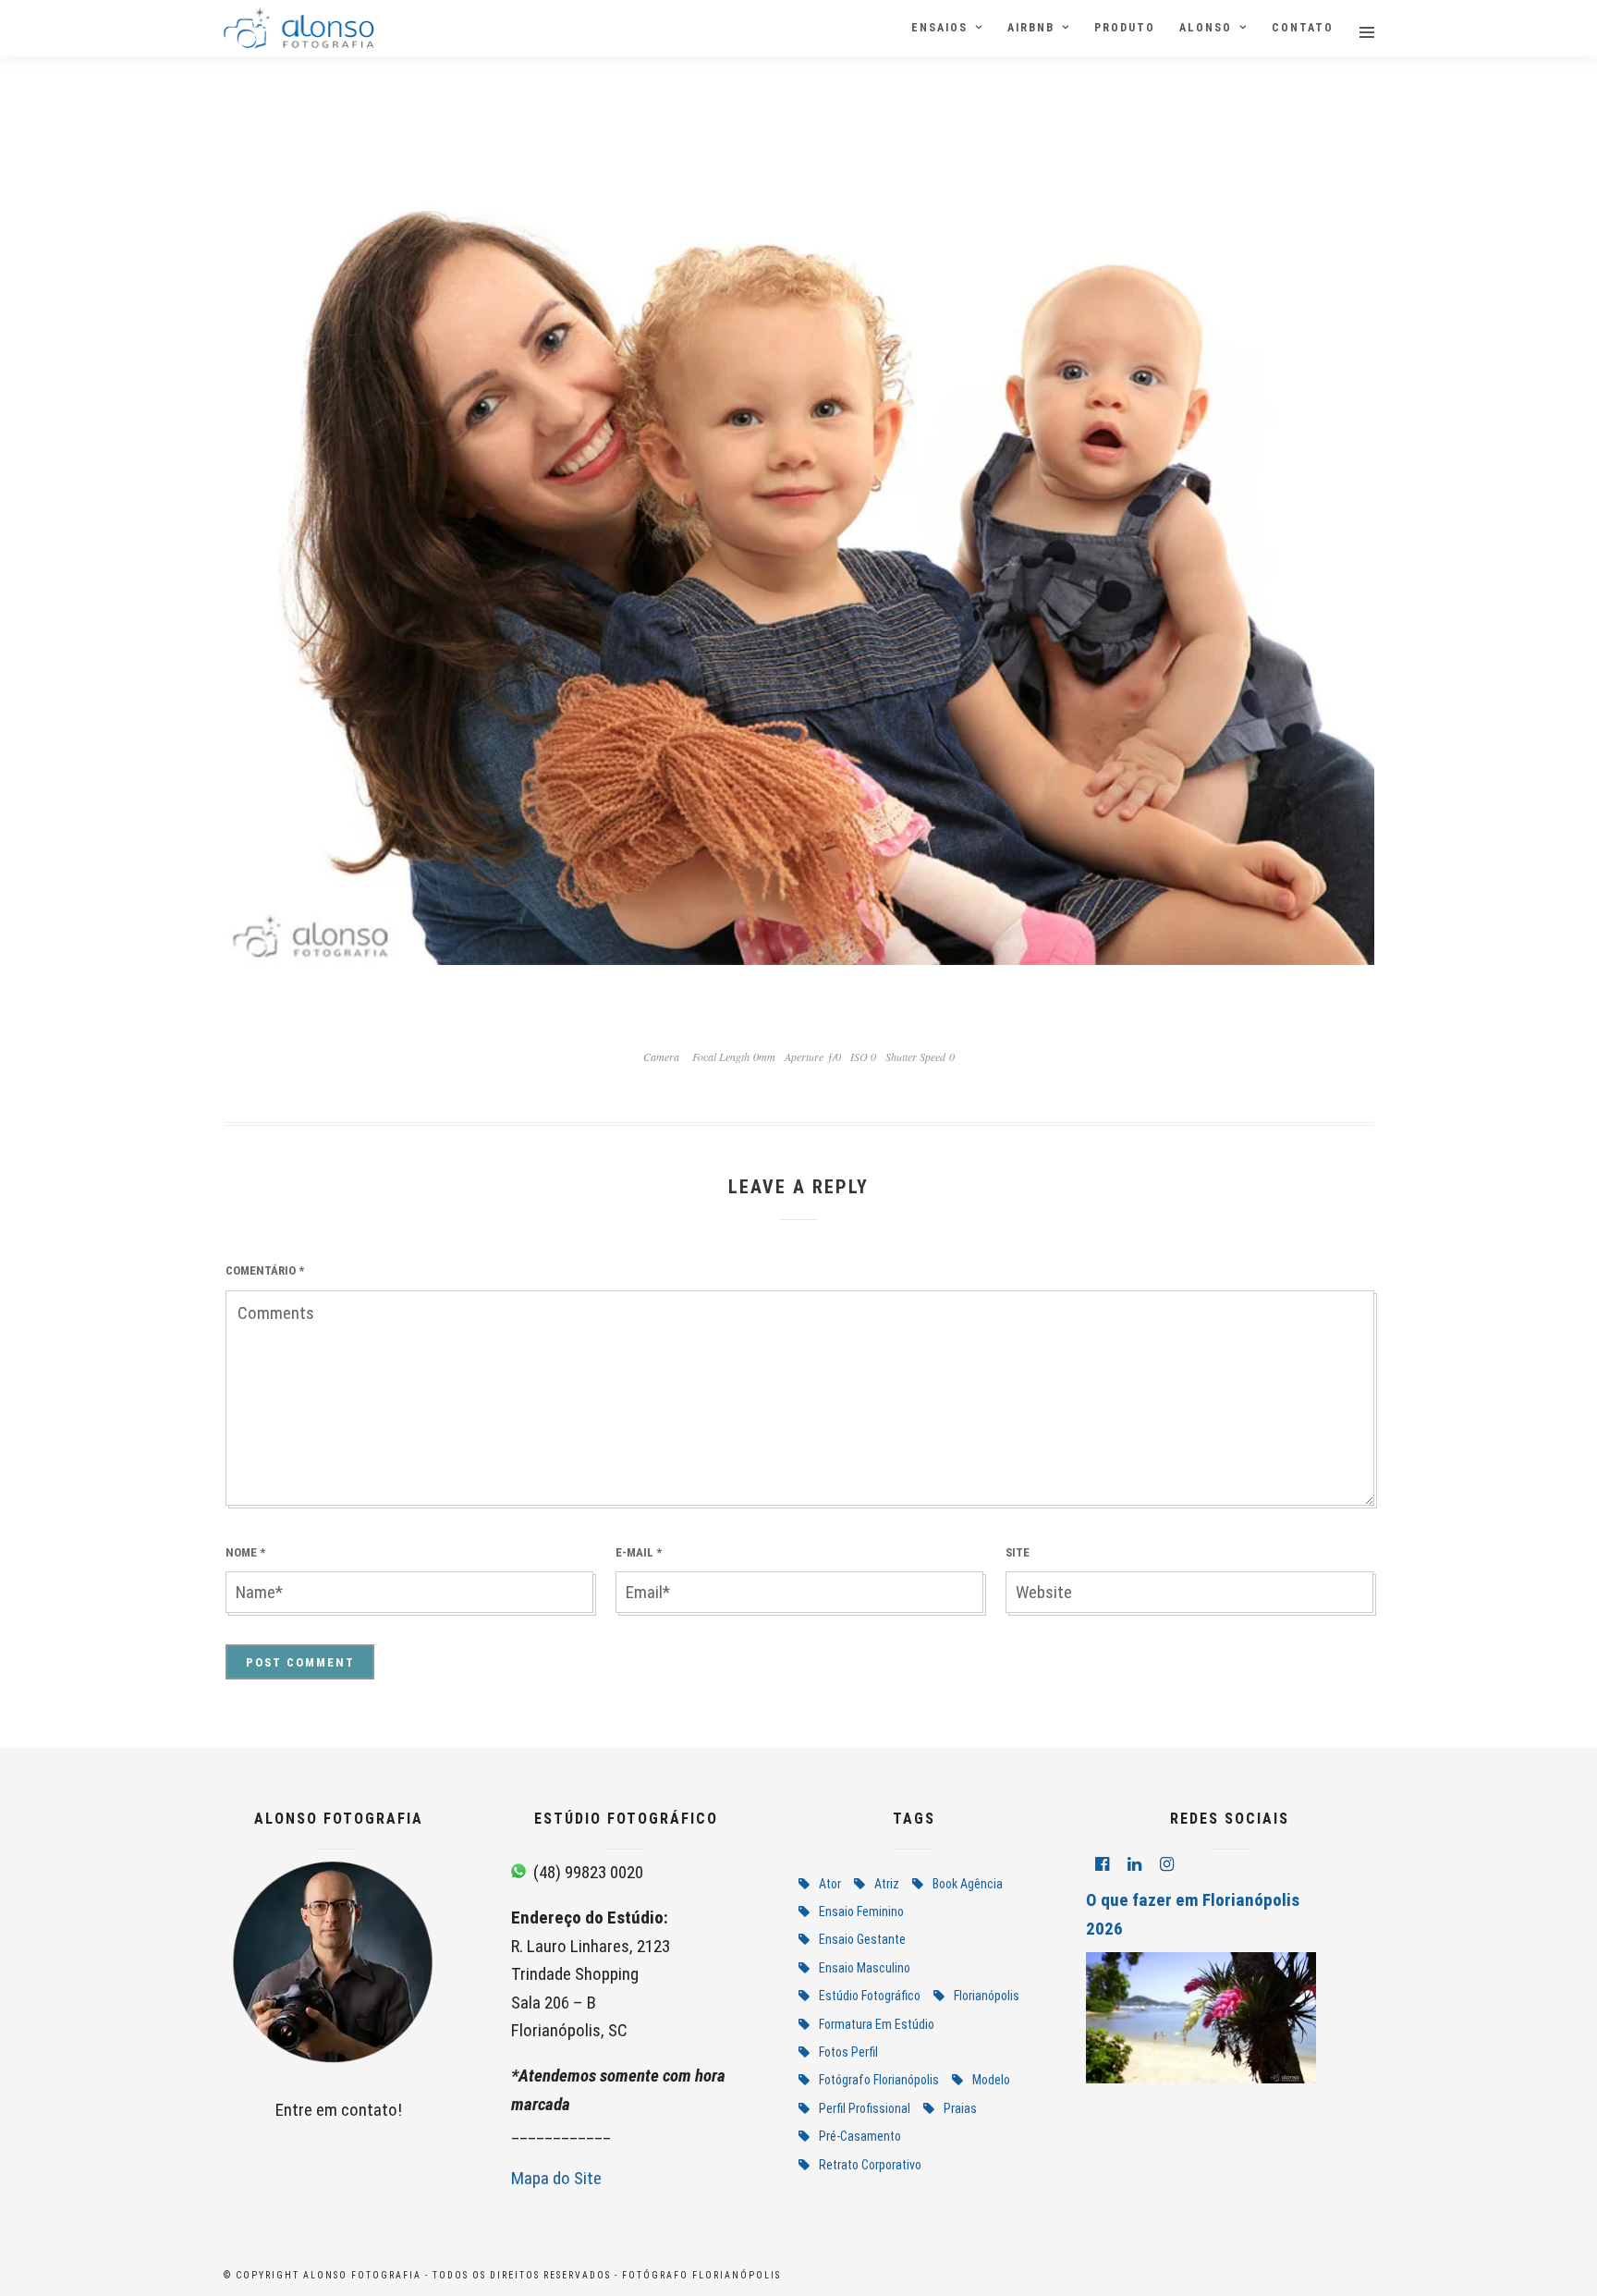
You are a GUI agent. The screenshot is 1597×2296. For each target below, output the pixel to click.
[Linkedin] (1134, 1864)
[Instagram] (1167, 1864)
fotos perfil (848, 2052)
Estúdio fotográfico (870, 1996)
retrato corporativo (870, 2165)
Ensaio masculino (865, 1968)
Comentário (265, 1270)
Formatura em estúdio (877, 2024)
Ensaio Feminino (861, 1911)
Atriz (887, 1884)
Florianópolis (987, 1996)
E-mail (639, 1552)
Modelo (991, 2080)
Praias (960, 2108)
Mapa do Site (556, 2178)
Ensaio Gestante (862, 1939)
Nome (245, 1552)
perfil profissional (865, 2108)
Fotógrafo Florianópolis (879, 2080)
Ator (830, 1884)
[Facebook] (1102, 1864)
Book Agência (968, 1884)
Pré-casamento (860, 2136)
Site (1018, 1552)
